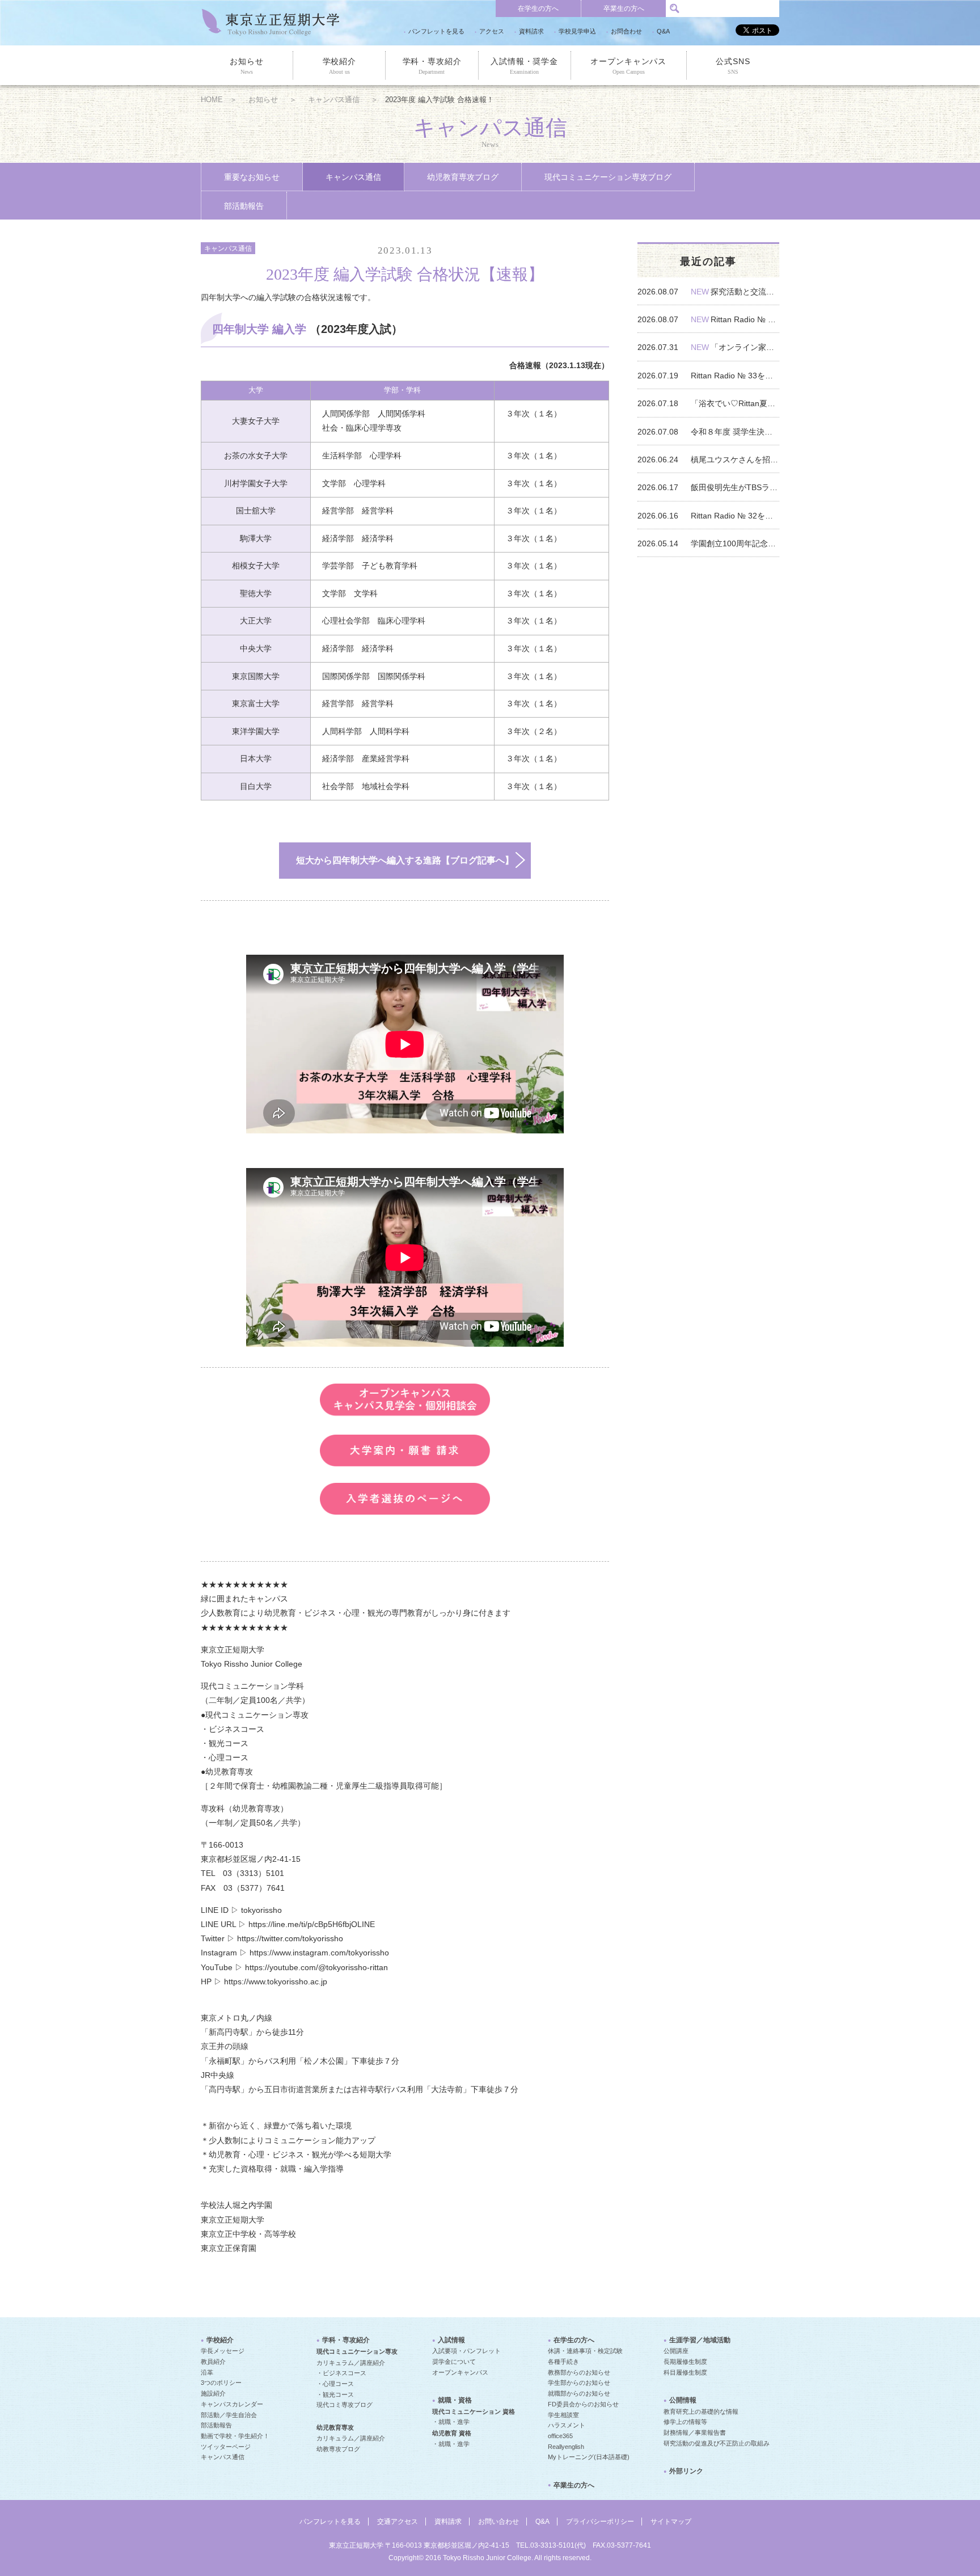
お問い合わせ (499, 2522)
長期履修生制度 (685, 2362)
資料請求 (531, 31)
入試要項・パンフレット (466, 2351)
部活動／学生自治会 (229, 2415)
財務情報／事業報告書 (695, 2432)
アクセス (492, 31)
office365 (560, 2436)
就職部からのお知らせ (579, 2393)
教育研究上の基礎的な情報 (701, 2411)
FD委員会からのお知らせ (583, 2404)
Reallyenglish (566, 2447)
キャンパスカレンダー (232, 2404)
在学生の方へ (538, 9)
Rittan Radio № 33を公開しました (735, 376)
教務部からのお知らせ (579, 2372)
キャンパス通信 (334, 100)
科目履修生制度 (685, 2372)
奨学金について (454, 2362)
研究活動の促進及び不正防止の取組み (717, 2443)
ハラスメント (567, 2425)
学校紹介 (339, 66)
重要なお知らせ (252, 177)
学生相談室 (563, 2415)
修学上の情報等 (685, 2422)
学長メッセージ (223, 2351)
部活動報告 (244, 206)
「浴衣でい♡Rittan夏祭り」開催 (735, 403)
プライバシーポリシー (600, 2522)
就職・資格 (455, 2400)
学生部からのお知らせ (579, 2383)
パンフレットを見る (436, 31)
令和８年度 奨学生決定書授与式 (735, 432)
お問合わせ (626, 31)
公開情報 (683, 2400)
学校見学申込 (577, 31)
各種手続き (563, 2362)
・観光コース (335, 2394)
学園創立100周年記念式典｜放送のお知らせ (735, 543)
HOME (212, 100)
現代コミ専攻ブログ (345, 2405)
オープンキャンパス (628, 66)
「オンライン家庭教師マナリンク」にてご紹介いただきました (745, 347)
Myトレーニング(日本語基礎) (589, 2457)
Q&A (663, 31)
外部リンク (686, 2471)
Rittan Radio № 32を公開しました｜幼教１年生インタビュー (735, 516)
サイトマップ (671, 2522)
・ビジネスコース (341, 2373)
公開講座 (676, 2351)
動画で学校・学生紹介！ (235, 2436)
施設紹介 (213, 2393)
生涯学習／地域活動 (700, 2340)
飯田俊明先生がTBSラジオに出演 (735, 487)
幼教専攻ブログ (338, 2449)
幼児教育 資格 (452, 2433)
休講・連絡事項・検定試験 (585, 2351)
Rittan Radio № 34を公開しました (745, 319)
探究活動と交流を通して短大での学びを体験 (745, 292)
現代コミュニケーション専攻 (357, 2351)
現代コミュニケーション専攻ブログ (608, 177)
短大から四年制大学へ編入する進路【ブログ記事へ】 (405, 860)
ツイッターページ (226, 2447)
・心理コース (335, 2384)
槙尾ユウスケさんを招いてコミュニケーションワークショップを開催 (735, 459)
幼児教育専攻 (335, 2427)
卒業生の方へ (624, 9)
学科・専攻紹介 (432, 66)
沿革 (207, 2372)
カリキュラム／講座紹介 (351, 2363)
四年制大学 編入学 (261, 329)
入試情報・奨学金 (524, 66)
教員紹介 (213, 2362)
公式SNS (733, 66)
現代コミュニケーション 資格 (474, 2411)
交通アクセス (398, 2522)
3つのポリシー (221, 2383)
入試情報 (451, 2340)
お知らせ (246, 66)
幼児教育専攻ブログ (463, 177)
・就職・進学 (451, 2422)
